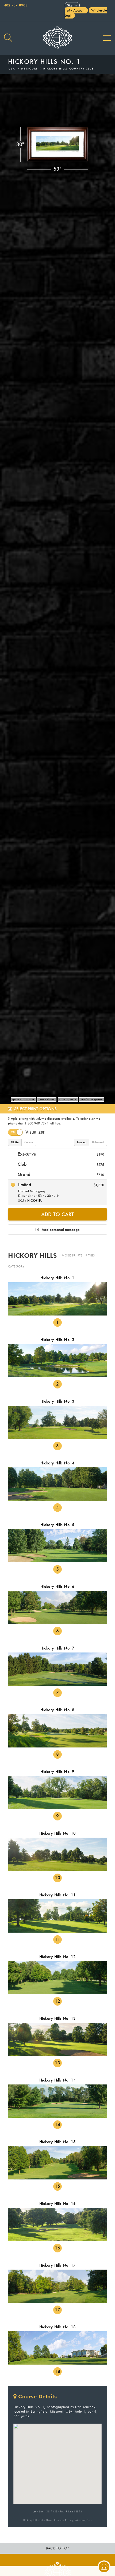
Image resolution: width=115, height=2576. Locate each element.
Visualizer (35, 1132)
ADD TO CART (57, 1214)
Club (60, 1164)
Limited (60, 1192)
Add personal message (60, 1230)
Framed (82, 1142)
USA (12, 69)
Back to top (58, 2548)
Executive (60, 1154)
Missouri (29, 69)
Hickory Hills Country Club (69, 69)
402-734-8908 (16, 5)
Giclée (15, 1142)
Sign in (72, 5)
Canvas (29, 1142)
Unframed (98, 1142)
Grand (60, 1174)
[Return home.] (57, 38)
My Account (76, 10)
